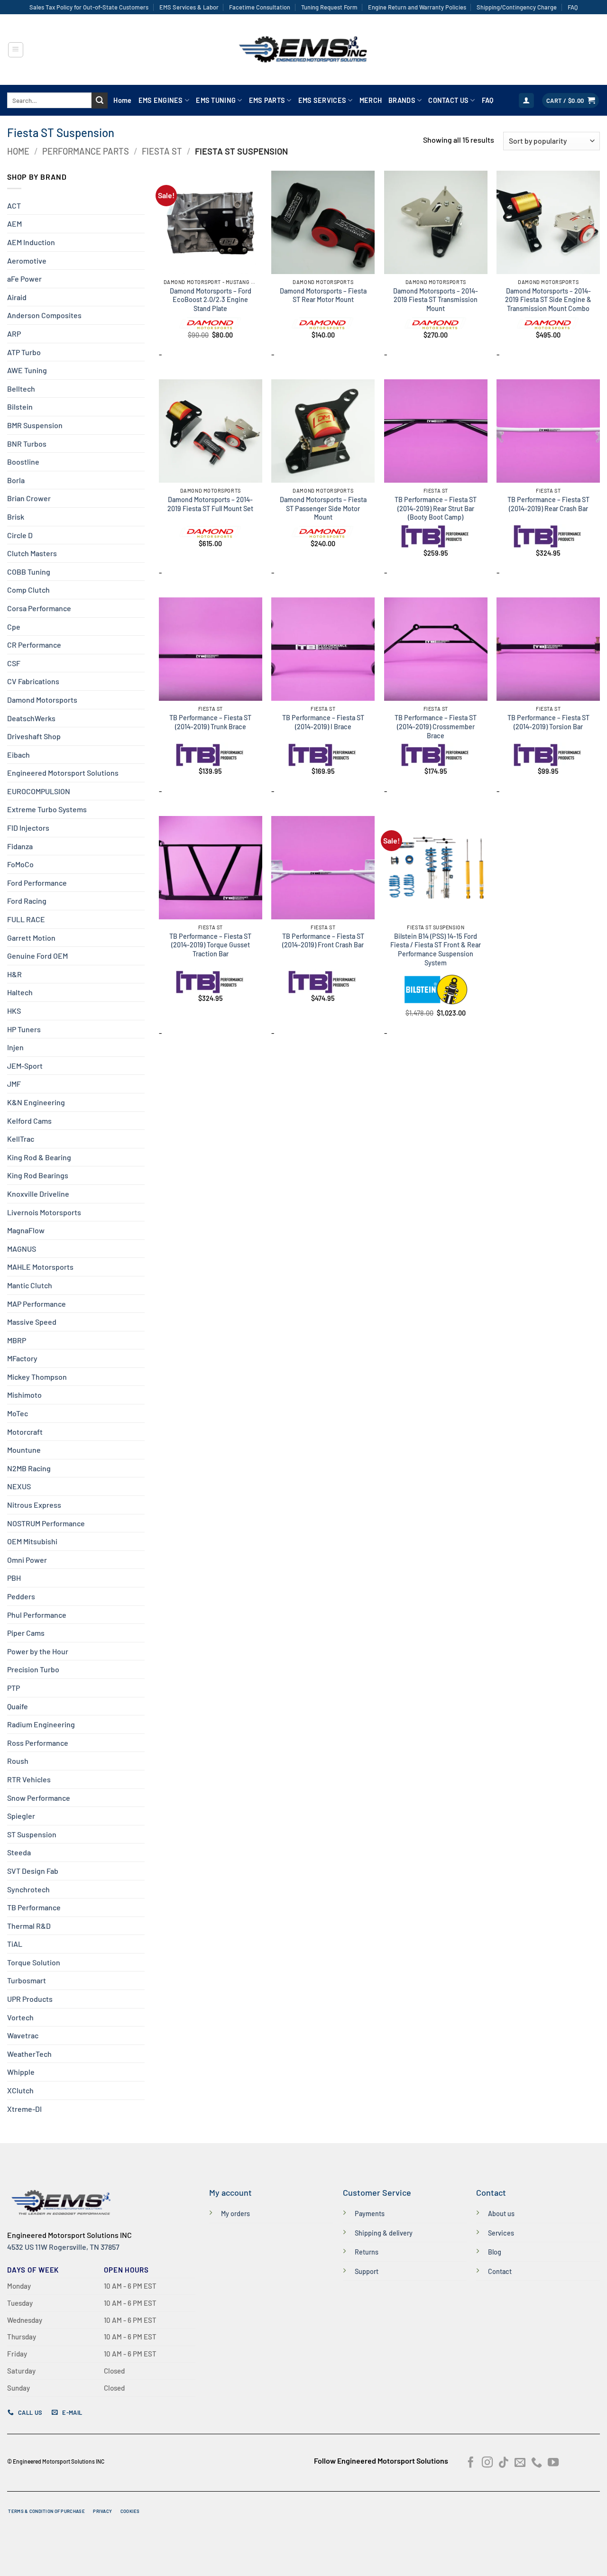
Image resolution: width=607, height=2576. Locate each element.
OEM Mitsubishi (32, 1541)
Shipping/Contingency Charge (517, 7)
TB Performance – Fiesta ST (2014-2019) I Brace (323, 722)
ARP (14, 334)
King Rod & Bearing (39, 1157)
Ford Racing (27, 901)
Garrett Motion (31, 938)
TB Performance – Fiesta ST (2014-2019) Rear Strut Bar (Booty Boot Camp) (436, 508)
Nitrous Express (34, 1505)
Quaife (18, 1706)
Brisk (16, 517)
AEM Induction (31, 242)
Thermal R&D (29, 1926)
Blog (495, 2252)
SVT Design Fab (33, 1871)
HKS (14, 1011)
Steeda (19, 1852)
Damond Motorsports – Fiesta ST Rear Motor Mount (323, 295)
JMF (14, 1084)
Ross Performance (38, 1743)
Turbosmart (27, 1980)
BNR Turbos (27, 444)
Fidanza (20, 846)
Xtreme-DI (24, 2109)
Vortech (20, 2017)
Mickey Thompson (37, 1377)
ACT (14, 206)
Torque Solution (34, 1962)
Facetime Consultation (260, 7)
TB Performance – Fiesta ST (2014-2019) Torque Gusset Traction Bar (210, 945)
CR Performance (34, 645)
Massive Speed (32, 1322)
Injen (15, 1047)
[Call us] (537, 2463)
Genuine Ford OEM (37, 956)
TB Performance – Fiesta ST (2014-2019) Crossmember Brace (436, 726)
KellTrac (21, 1139)
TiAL (15, 1944)
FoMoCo (20, 864)
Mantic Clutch (30, 1285)
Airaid (17, 297)
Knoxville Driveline (38, 1194)
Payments (370, 2214)
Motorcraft (25, 1432)
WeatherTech (29, 2054)
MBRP (17, 1340)
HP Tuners (24, 1029)
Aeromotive (27, 261)
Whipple (21, 2072)
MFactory (22, 1358)
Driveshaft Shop (34, 736)
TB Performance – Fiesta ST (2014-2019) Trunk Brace (210, 722)
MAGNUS (22, 1249)
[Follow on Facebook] (471, 2463)
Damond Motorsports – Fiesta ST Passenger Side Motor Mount (323, 508)
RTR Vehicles (29, 1779)
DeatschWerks (31, 718)
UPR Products (30, 1999)
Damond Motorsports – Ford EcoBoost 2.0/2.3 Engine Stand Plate (211, 300)
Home (122, 100)
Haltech (20, 992)
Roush (18, 1761)
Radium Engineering (41, 1724)
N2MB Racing (29, 1468)
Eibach (18, 755)
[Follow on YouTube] (553, 2463)
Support (367, 2271)
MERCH (371, 100)
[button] (16, 50)
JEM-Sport (25, 1066)
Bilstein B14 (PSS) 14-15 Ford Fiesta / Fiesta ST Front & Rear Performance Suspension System (436, 949)
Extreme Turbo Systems (47, 809)
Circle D (20, 535)
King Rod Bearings (38, 1175)
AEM (14, 224)
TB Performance (34, 1907)
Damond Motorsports (42, 700)
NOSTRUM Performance (46, 1523)
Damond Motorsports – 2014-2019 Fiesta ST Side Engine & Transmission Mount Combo (548, 300)
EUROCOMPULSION (39, 791)
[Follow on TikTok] (503, 2463)
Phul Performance (37, 1615)
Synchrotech (28, 1889)
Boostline (23, 462)
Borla (16, 480)
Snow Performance (39, 1798)
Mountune (24, 1450)
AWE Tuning (27, 370)
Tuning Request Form (329, 7)
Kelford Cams (29, 1121)
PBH (14, 1578)
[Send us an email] (520, 2463)
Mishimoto (24, 1395)
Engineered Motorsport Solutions (63, 773)
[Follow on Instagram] (487, 2463)
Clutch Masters (32, 553)
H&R (14, 974)
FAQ (573, 7)
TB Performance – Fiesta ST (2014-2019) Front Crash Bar (323, 941)
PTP (14, 1688)
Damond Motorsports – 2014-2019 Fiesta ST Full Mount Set (210, 504)
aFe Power (24, 279)
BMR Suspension (35, 425)
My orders (235, 2214)
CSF (14, 663)
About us (501, 2214)
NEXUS (19, 1486)
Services (501, 2233)
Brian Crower (29, 498)
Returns (367, 2252)
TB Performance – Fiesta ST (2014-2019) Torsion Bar (548, 722)
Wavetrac (23, 2035)
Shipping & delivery (384, 2233)
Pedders (21, 1596)
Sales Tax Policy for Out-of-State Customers (89, 7)
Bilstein (20, 407)
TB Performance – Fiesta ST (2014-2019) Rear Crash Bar (548, 504)
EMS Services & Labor (189, 7)
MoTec (18, 1413)
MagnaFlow (26, 1230)
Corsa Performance (39, 608)
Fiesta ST (162, 151)
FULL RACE (26, 919)
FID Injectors (28, 828)
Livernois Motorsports (44, 1212)
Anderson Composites (44, 315)
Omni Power (27, 1560)
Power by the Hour (38, 1651)
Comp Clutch (28, 590)
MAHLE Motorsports (40, 1267)
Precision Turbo (33, 1669)
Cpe (14, 627)
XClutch (20, 2090)
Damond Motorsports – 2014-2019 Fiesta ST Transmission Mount (436, 300)
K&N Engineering (36, 1102)
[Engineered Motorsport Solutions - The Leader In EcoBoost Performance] (303, 50)
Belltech (21, 389)
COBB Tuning (29, 572)
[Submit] (100, 101)
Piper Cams (26, 1633)
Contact (500, 2271)
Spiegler (21, 1816)
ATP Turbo (24, 352)
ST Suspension (32, 1834)
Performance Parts (86, 151)
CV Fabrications (33, 681)
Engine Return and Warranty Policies (417, 7)
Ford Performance (37, 883)
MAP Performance (37, 1304)
